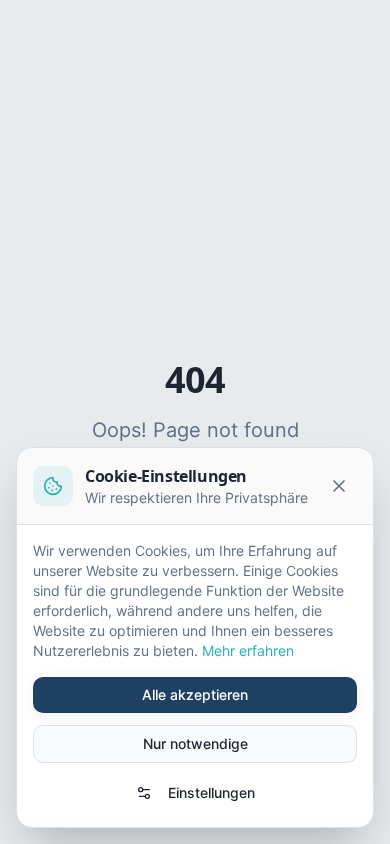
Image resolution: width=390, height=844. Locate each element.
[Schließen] (339, 486)
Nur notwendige (195, 743)
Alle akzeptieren (195, 694)
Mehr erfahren (248, 650)
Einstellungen (211, 792)
